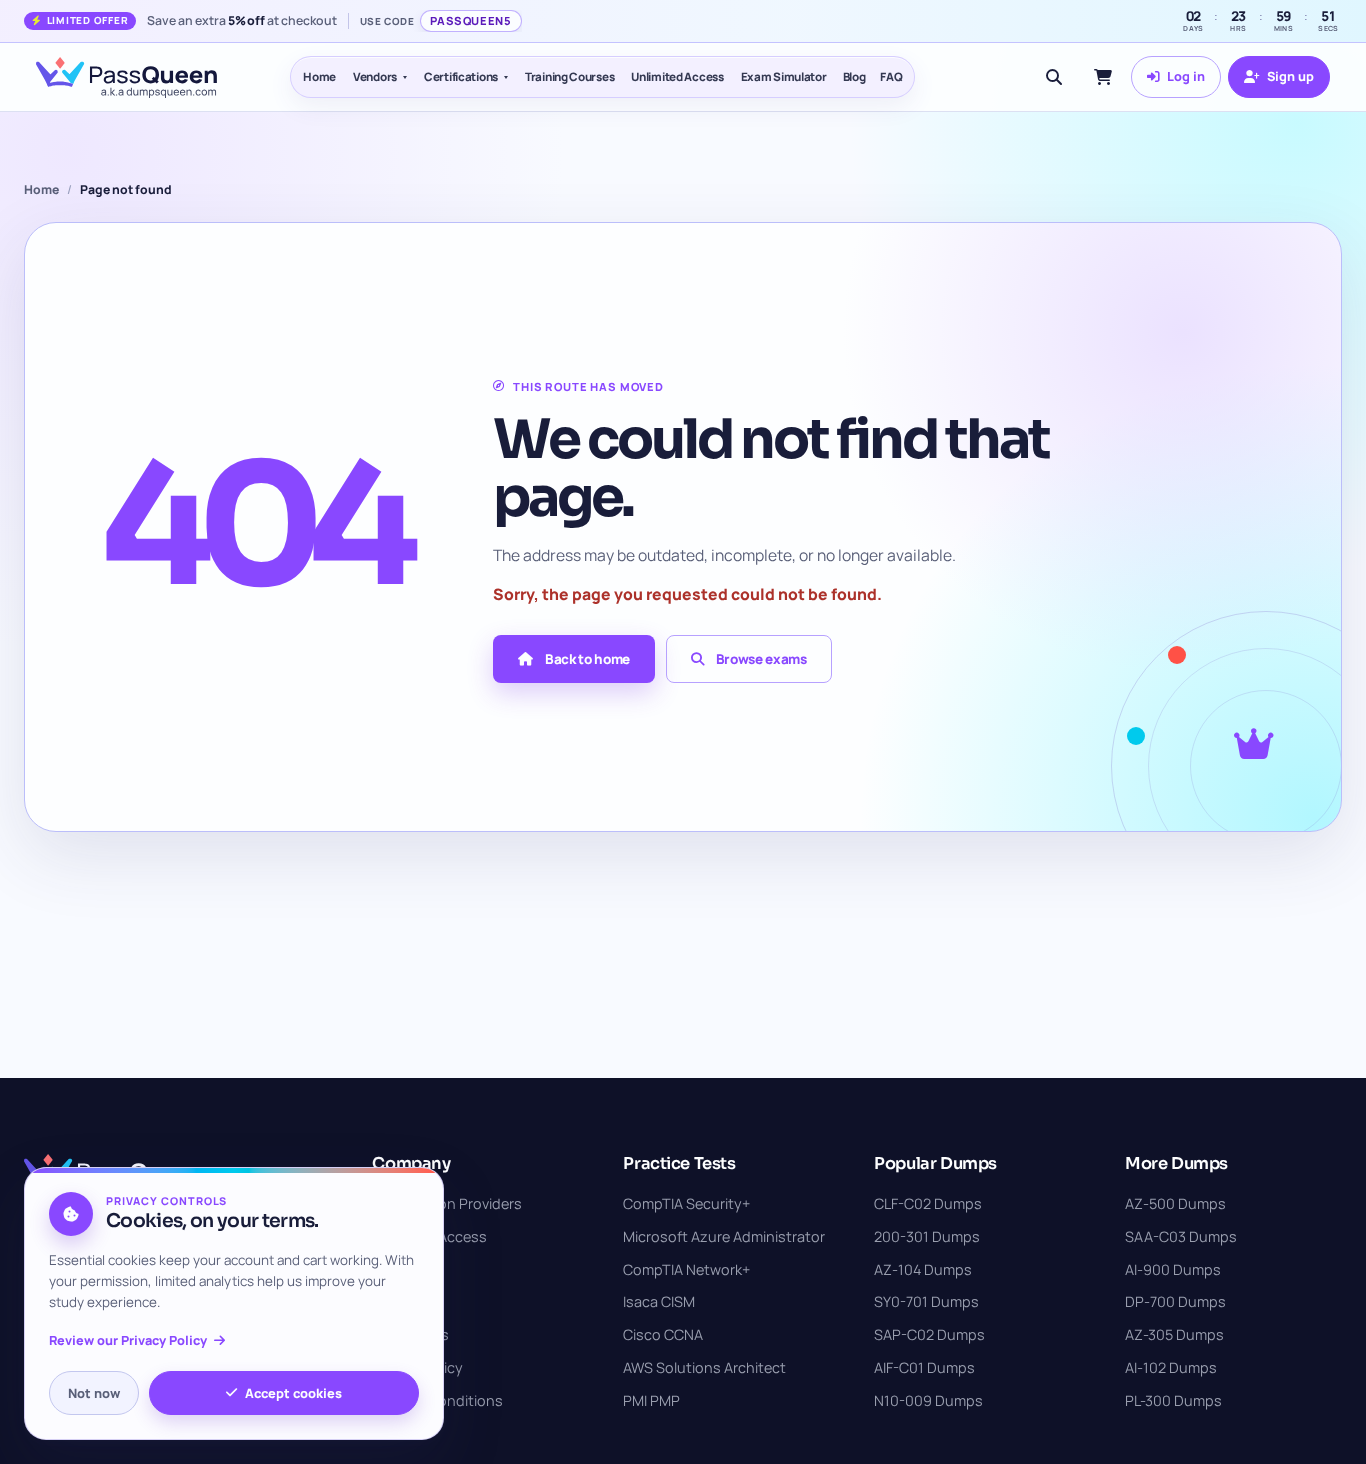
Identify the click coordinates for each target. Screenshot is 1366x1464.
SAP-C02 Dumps (929, 1334)
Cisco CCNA (663, 1334)
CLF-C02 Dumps (928, 1203)
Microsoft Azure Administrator (724, 1236)
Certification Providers (447, 1203)
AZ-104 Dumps (923, 1269)
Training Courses (569, 76)
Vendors (375, 76)
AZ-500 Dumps (1175, 1203)
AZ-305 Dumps (1174, 1334)
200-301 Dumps (927, 1236)
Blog (854, 76)
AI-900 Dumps (1173, 1269)
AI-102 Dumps (1171, 1367)
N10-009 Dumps (928, 1400)
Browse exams (761, 659)
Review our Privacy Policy (128, 1340)
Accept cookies (293, 1393)
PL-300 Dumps (1173, 1400)
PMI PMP (651, 1400)
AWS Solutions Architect (704, 1367)
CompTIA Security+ (686, 1203)
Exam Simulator (784, 76)
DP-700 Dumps (1175, 1301)
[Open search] (1054, 77)
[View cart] (1103, 77)
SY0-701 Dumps (926, 1301)
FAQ (891, 76)
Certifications (461, 76)
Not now (94, 1393)
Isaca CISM (659, 1301)
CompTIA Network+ (686, 1269)
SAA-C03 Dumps (1181, 1236)
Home (319, 76)
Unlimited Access (677, 76)
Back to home (587, 659)
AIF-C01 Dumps (924, 1367)
